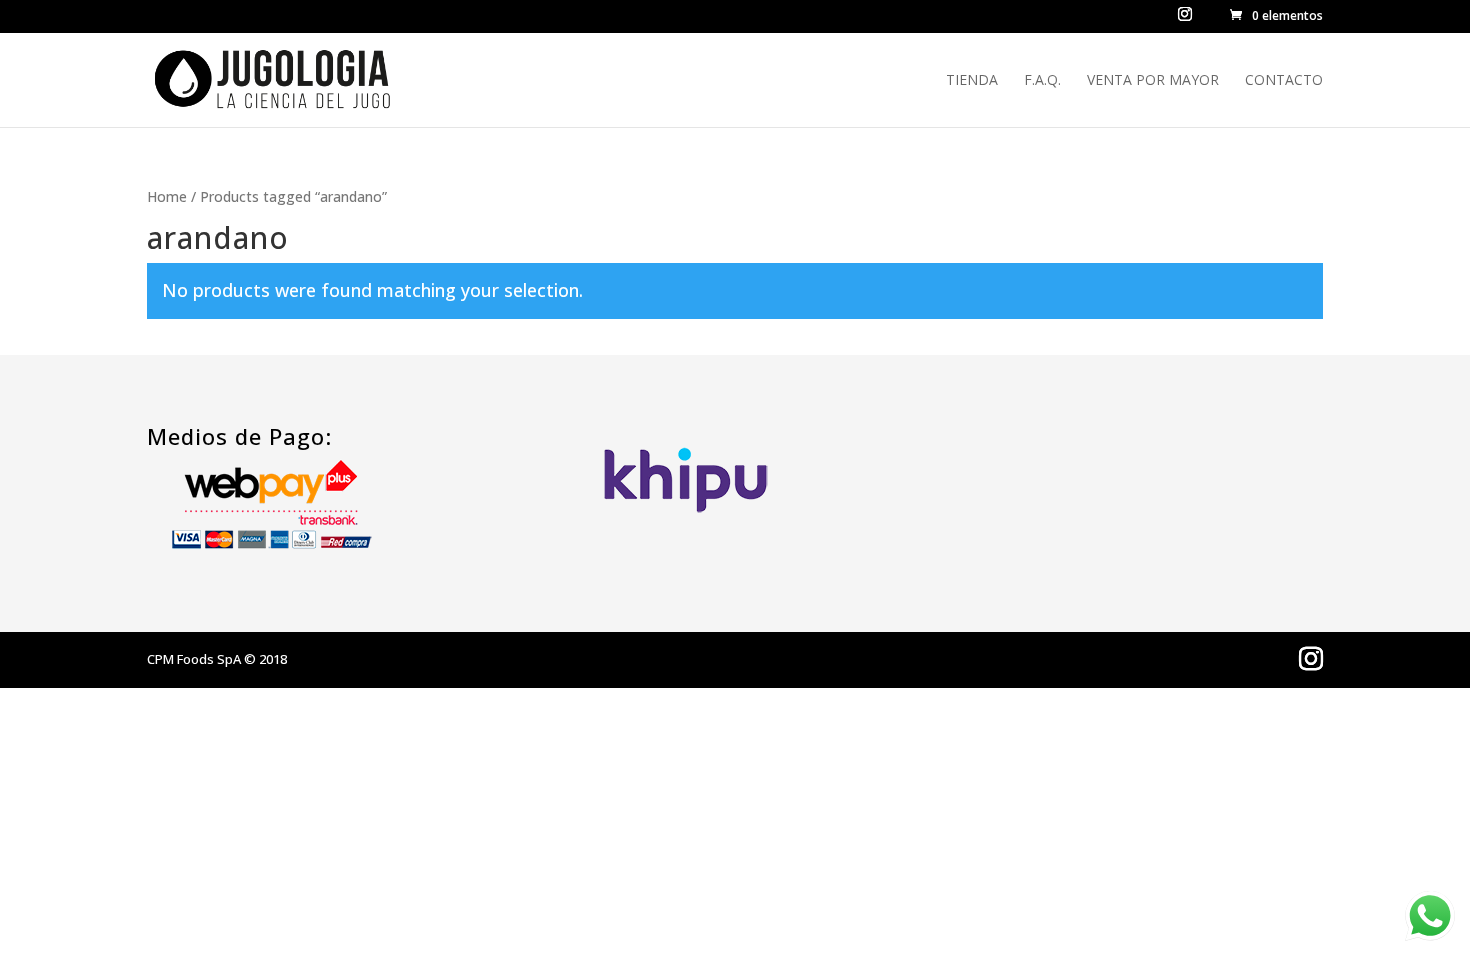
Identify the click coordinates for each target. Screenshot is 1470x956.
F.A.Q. (1042, 81)
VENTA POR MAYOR (1153, 81)
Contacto (1284, 81)
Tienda (972, 81)
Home (167, 196)
